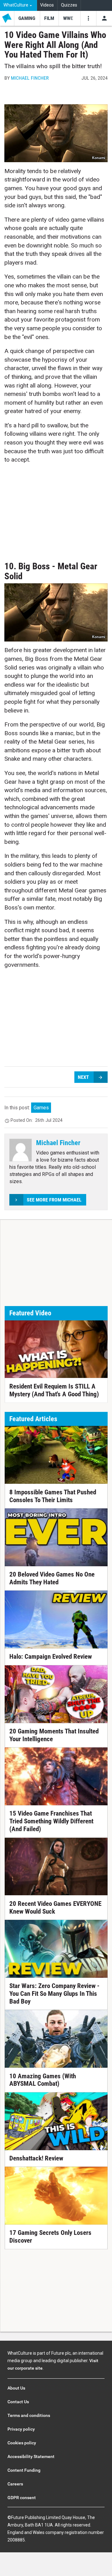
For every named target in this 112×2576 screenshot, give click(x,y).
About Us (16, 2388)
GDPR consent (22, 2498)
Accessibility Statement (31, 2456)
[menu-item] (27, 18)
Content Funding (24, 2470)
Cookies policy (22, 2443)
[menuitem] (19, 5)
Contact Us (18, 2402)
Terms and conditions (29, 2415)
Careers (15, 2484)
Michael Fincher (30, 78)
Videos (47, 5)
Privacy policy (21, 2429)
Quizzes (69, 5)
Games (41, 1108)
